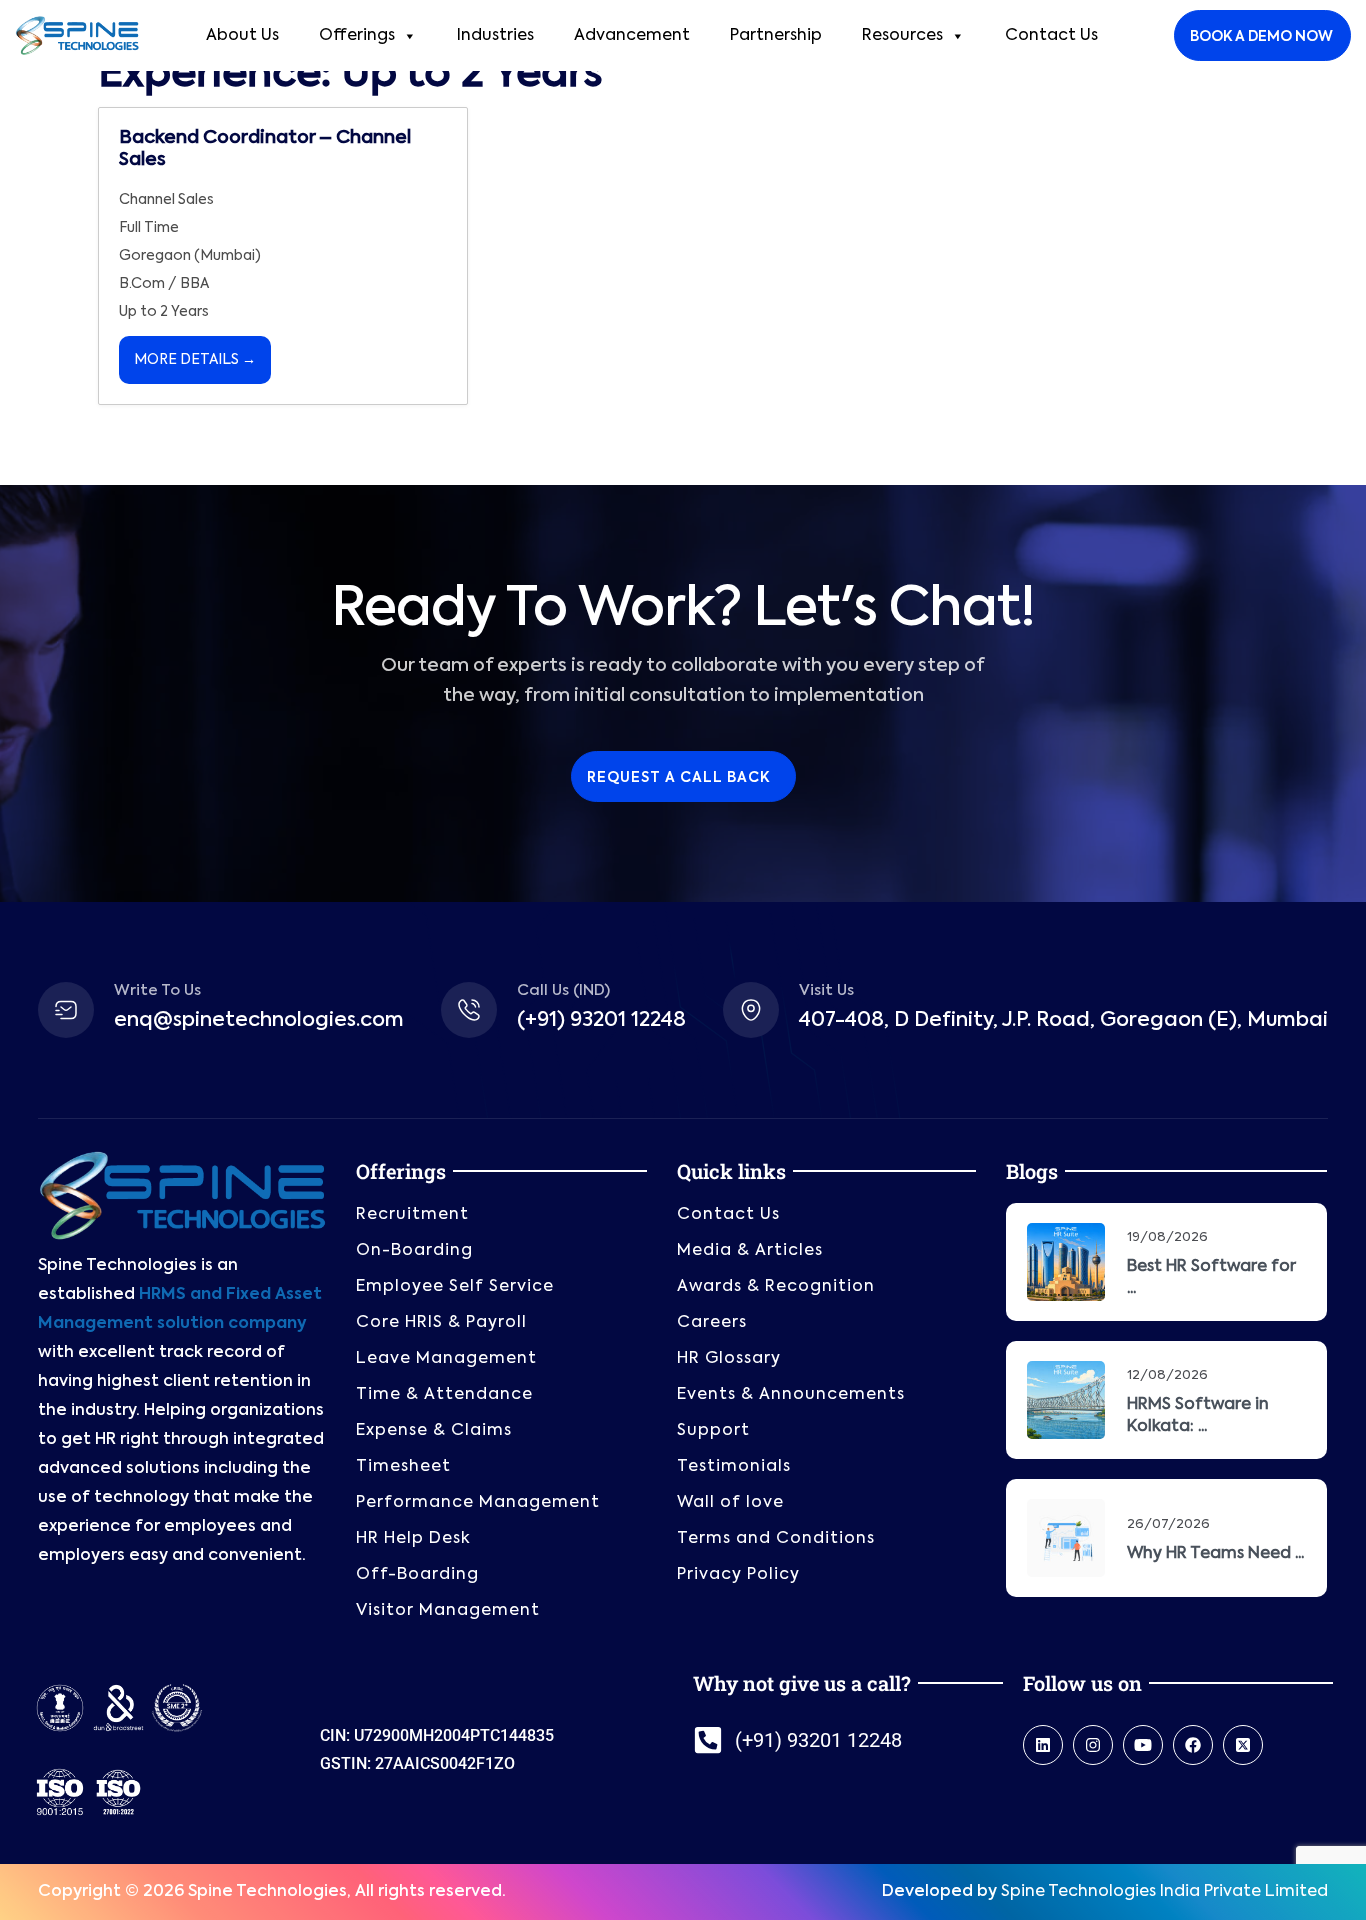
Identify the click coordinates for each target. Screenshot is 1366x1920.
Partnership (776, 20)
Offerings (357, 20)
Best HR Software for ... (1211, 1262)
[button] (683, 1912)
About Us (242, 20)
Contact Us (1051, 20)
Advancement (632, 20)
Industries (495, 20)
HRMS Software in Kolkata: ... (1198, 1400)
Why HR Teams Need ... (1215, 1538)
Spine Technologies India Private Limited (1164, 1876)
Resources (902, 20)
